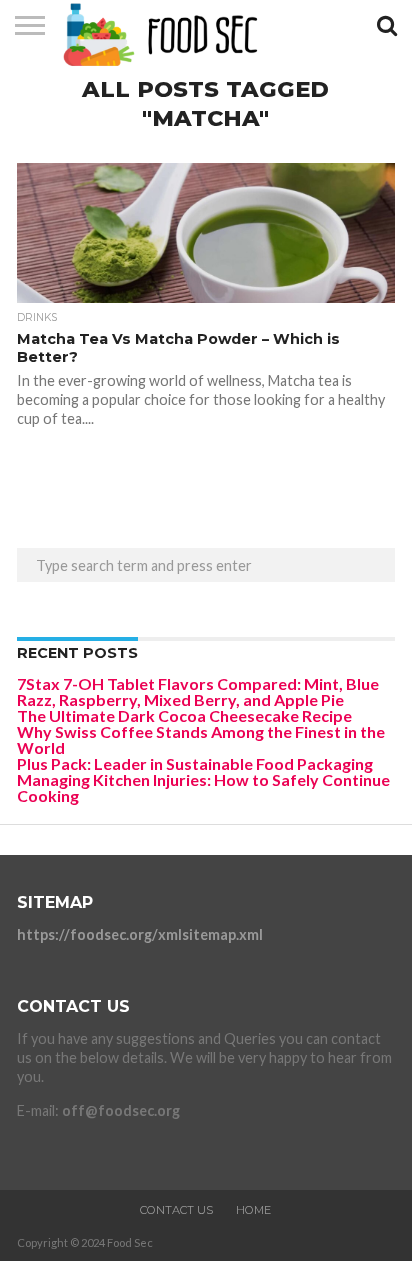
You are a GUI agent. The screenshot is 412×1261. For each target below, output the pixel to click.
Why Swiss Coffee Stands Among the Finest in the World (201, 739)
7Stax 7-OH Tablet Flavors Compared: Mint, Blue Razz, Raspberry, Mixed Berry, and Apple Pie (198, 691)
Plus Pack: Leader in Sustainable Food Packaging (195, 763)
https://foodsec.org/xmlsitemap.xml (140, 934)
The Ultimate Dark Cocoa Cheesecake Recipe (184, 715)
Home (253, 1210)
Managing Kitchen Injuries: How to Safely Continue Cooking (203, 787)
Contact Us (176, 1210)
